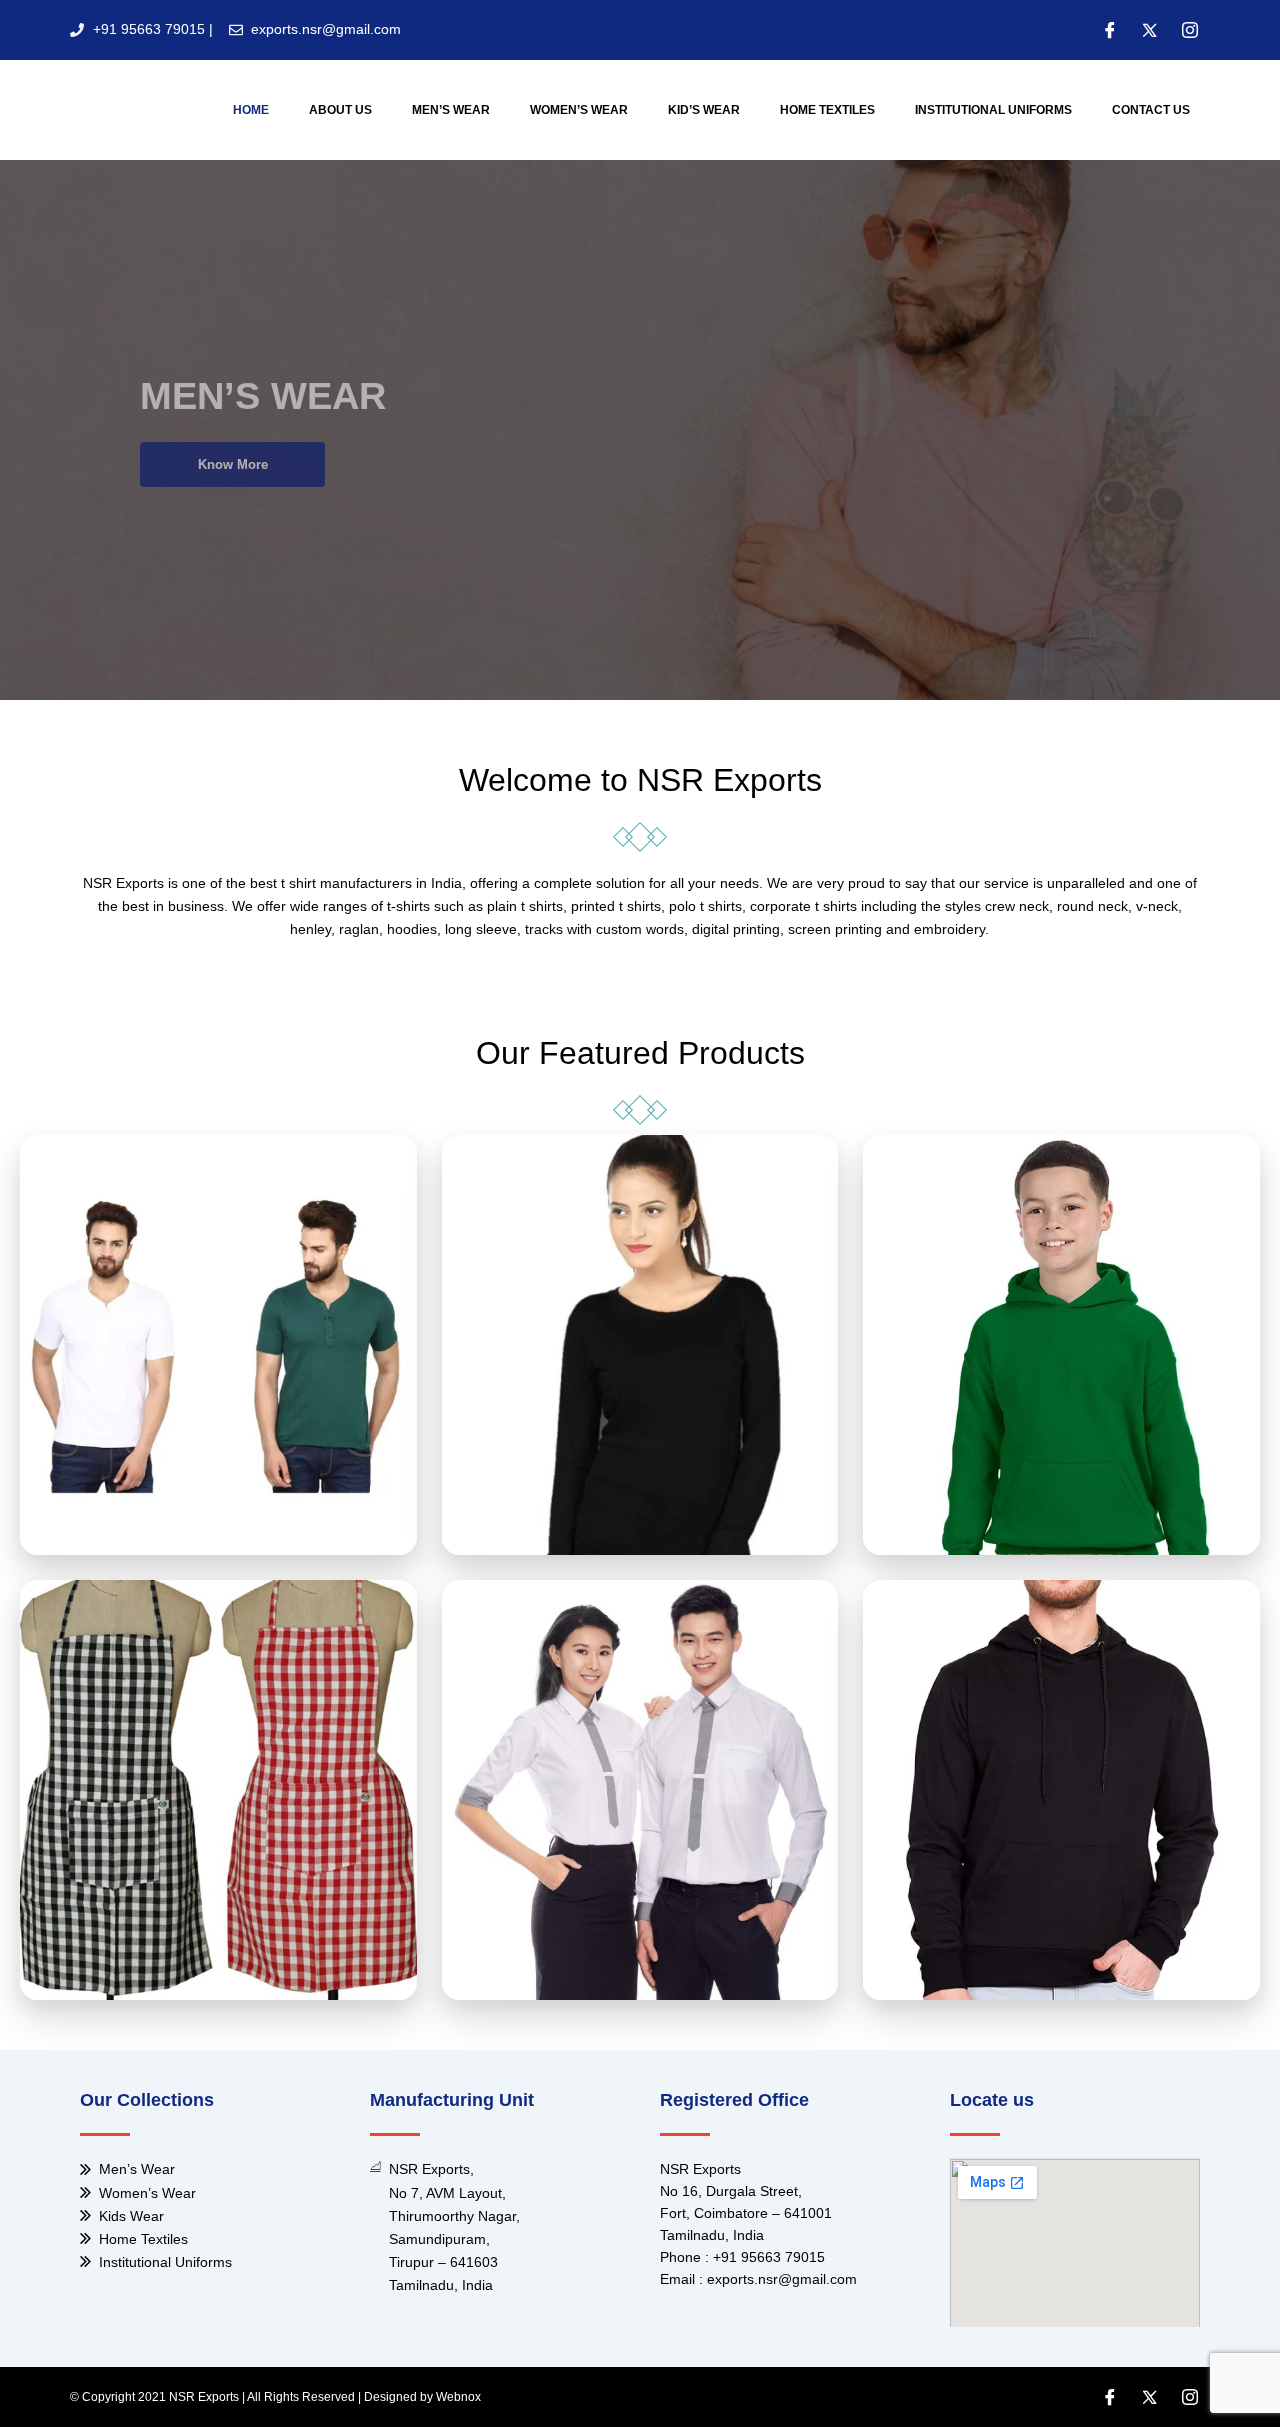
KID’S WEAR (704, 110)
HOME (251, 110)
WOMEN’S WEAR (579, 110)
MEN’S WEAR (451, 110)
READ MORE (218, 1386)
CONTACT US (1151, 110)
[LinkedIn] (1190, 30)
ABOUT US (340, 110)
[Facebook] (1110, 30)
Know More (233, 464)
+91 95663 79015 (769, 2257)
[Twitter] (1150, 30)
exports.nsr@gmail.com (782, 2279)
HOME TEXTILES (827, 110)
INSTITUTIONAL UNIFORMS (993, 110)
